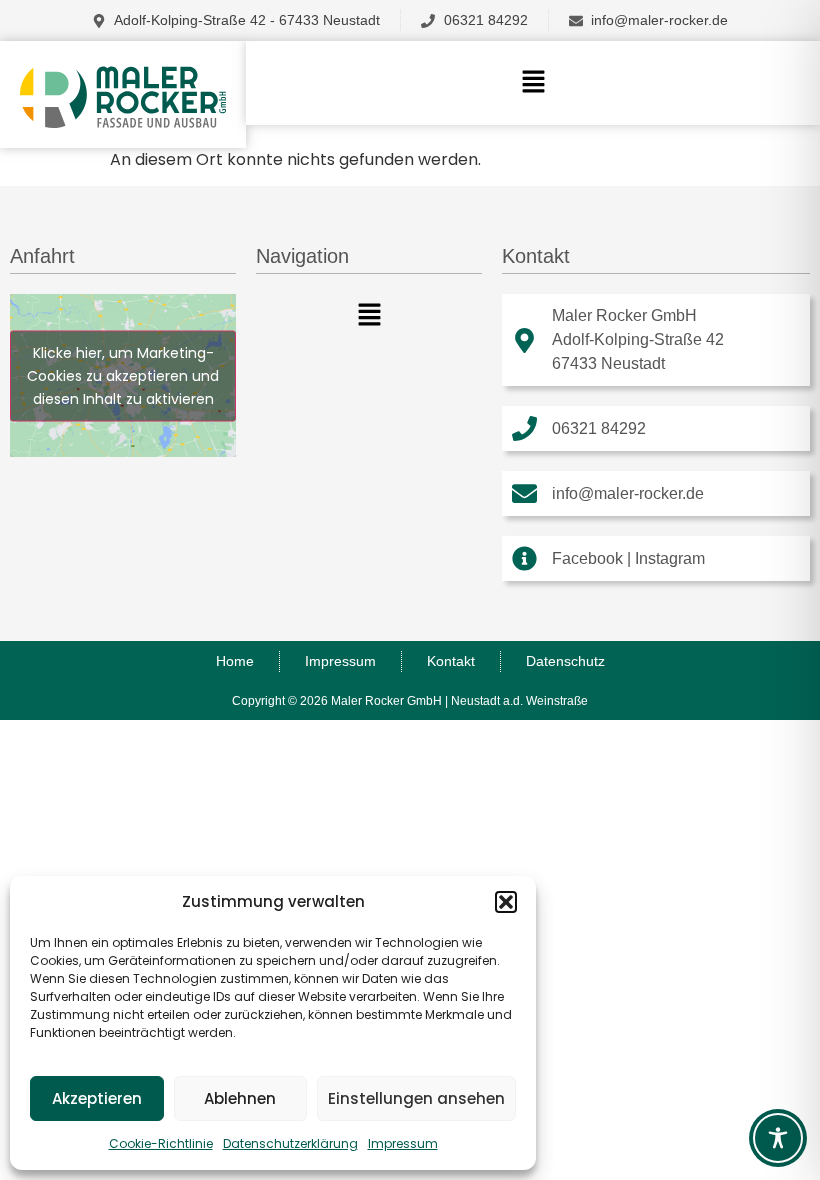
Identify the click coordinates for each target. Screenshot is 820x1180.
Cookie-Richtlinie (161, 1143)
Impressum (403, 1143)
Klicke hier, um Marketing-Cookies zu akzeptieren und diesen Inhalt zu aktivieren (123, 375)
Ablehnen (240, 1098)
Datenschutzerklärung (290, 1143)
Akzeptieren (97, 1098)
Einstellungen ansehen (416, 1098)
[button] (506, 902)
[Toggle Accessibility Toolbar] (778, 1138)
